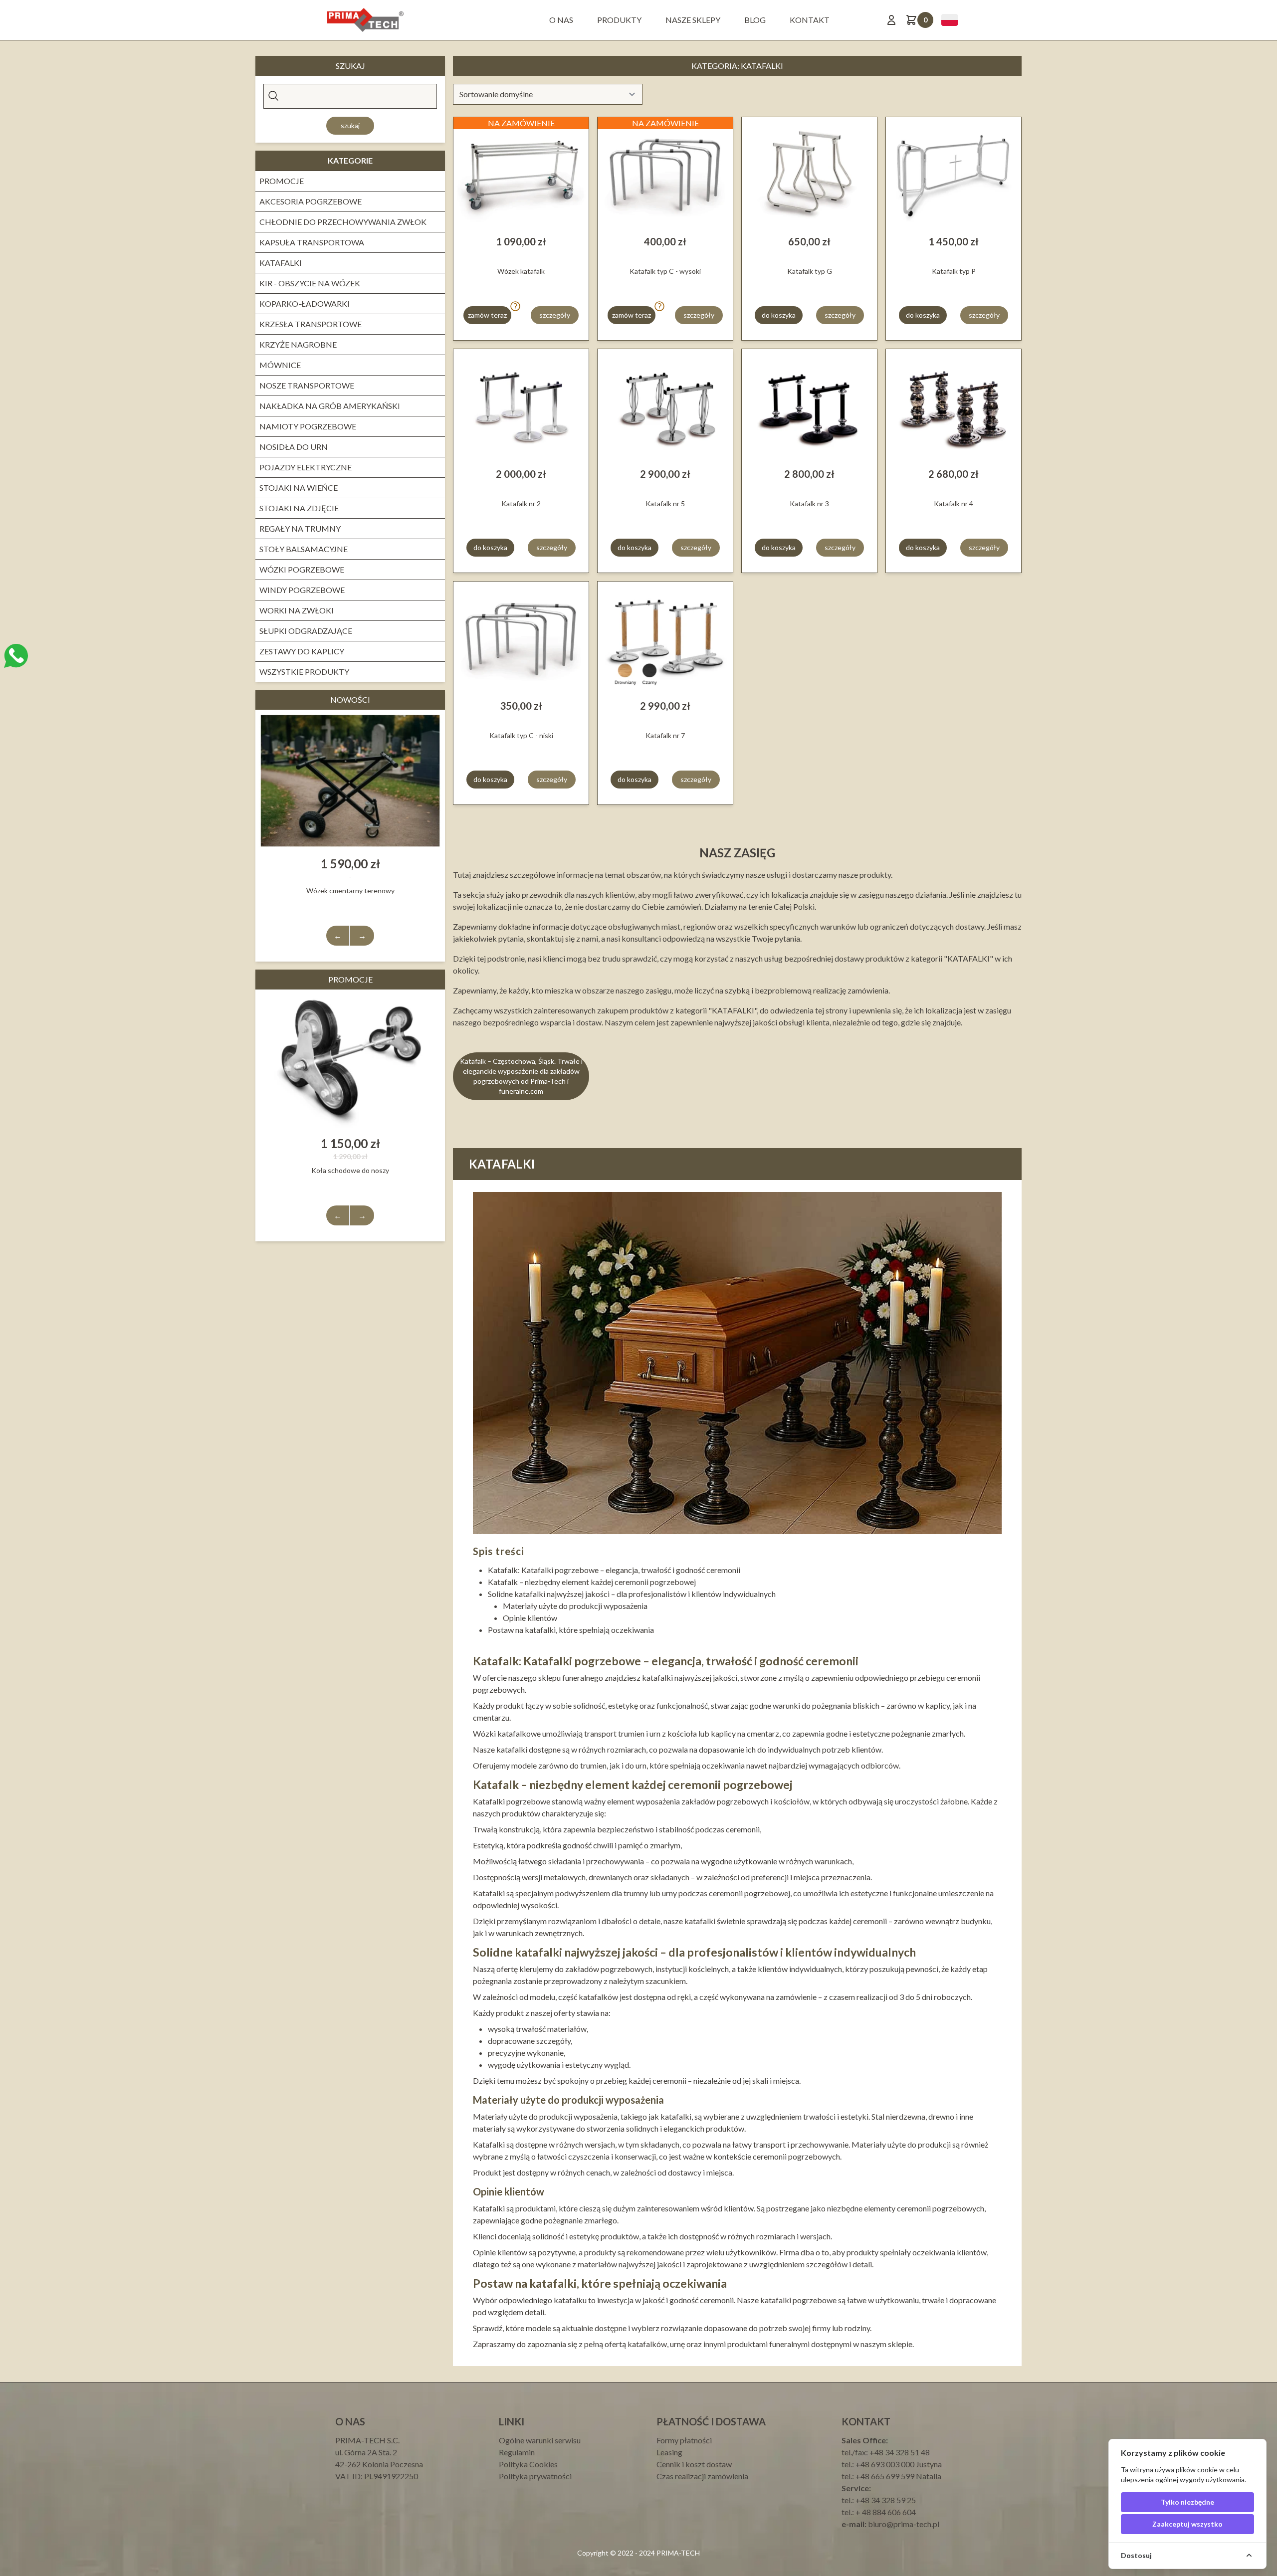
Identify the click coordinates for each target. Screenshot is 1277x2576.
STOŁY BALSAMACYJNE (304, 549)
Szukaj (350, 125)
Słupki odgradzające (306, 631)
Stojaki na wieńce (299, 488)
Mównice (280, 365)
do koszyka (779, 315)
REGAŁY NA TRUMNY (300, 528)
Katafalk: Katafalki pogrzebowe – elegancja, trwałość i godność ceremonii (614, 1570)
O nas (561, 20)
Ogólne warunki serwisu (540, 2440)
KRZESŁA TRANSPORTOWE (311, 324)
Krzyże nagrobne (298, 344)
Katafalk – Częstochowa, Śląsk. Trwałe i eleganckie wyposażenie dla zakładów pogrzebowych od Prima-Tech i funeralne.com (521, 1076)
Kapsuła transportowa (312, 242)
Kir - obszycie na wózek (310, 283)
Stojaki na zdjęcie (299, 508)
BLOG (755, 20)
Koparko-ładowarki (305, 303)
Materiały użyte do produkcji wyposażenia (575, 1606)
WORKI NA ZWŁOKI (297, 610)
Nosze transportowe (307, 385)
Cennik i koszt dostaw (694, 2464)
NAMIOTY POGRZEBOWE (308, 426)
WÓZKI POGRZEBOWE (302, 569)
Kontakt (810, 20)
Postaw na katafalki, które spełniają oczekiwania (571, 1630)
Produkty (619, 20)
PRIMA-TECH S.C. (367, 2440)
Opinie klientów (530, 1618)
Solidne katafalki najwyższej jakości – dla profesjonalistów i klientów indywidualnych (632, 1594)
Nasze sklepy (693, 20)
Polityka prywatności (535, 2476)
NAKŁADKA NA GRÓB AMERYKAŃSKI (330, 406)
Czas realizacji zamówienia (702, 2476)
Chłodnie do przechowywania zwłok (343, 222)
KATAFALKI (281, 263)
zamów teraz (487, 315)
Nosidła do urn (294, 447)
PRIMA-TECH (677, 2553)
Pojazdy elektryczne (306, 467)
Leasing (669, 2452)
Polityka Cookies (528, 2464)
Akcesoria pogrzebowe (311, 201)
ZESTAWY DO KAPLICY (302, 651)
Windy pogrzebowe (302, 590)
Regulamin (517, 2452)
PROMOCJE (282, 181)
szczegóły (555, 315)
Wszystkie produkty (304, 672)
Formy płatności (684, 2440)
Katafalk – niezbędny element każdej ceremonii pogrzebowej (592, 1582)
